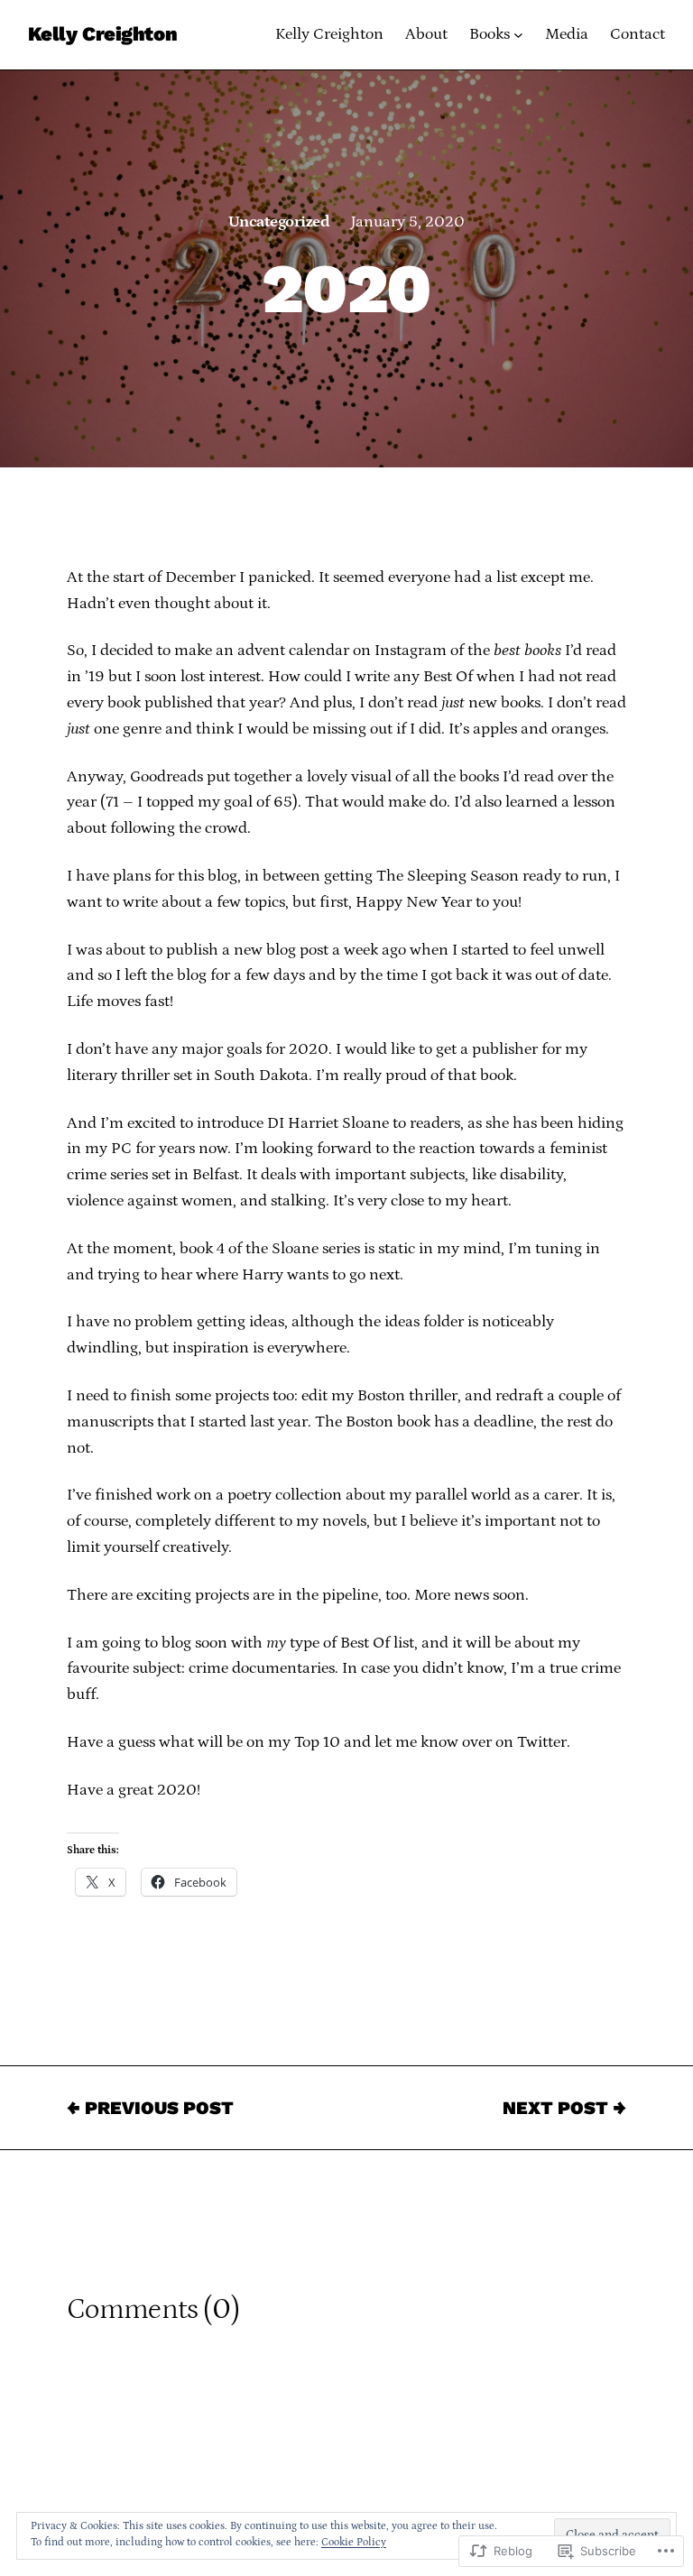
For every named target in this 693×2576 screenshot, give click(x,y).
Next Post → (564, 2108)
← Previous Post (150, 2108)
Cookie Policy (354, 2542)
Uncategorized (279, 222)
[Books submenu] (518, 35)
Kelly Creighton (102, 34)
